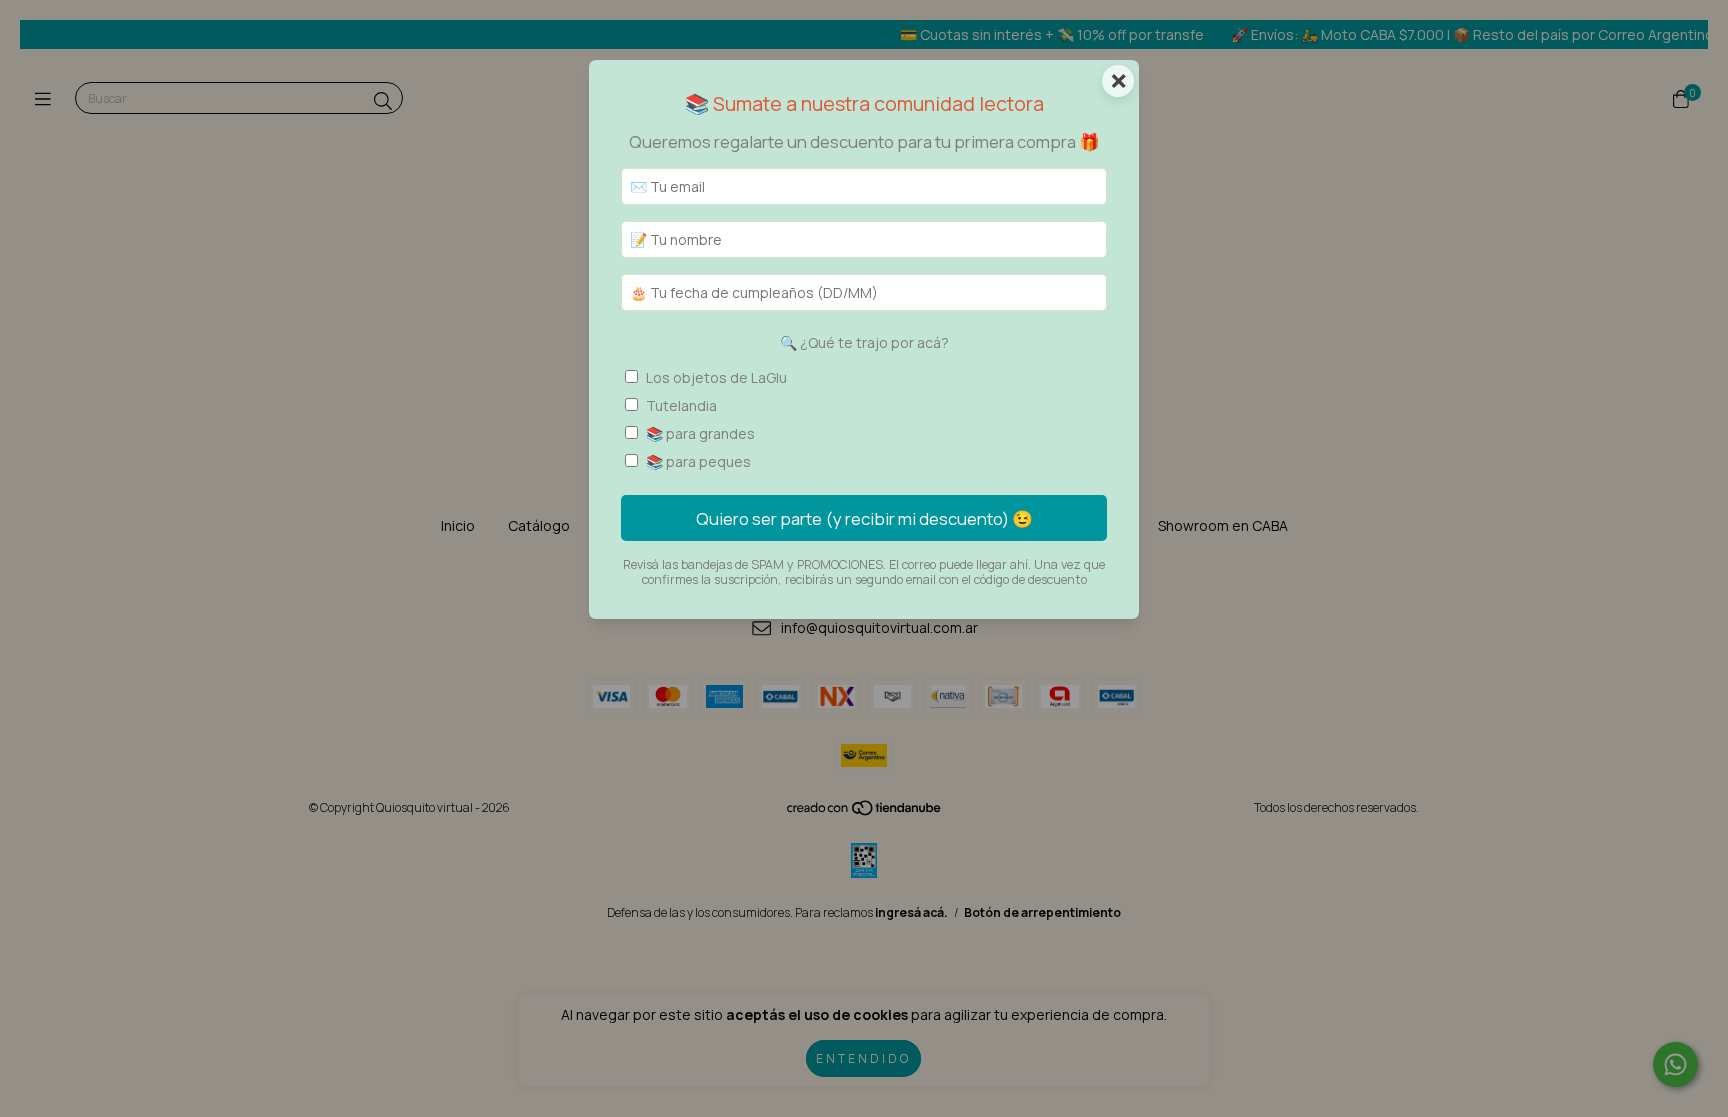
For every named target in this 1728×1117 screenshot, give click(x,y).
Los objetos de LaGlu (716, 377)
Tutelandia (681, 405)
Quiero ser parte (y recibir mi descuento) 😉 (864, 518)
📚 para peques (698, 461)
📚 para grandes (700, 433)
